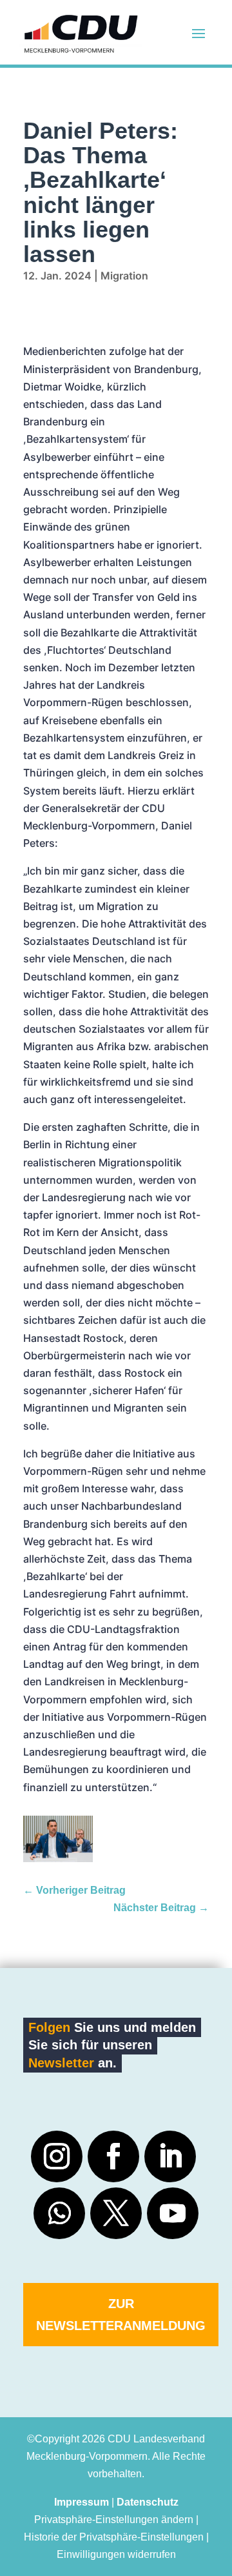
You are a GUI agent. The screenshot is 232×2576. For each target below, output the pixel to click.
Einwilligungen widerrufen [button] (116, 2554)
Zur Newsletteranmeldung (121, 2315)
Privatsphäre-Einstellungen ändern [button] (114, 2520)
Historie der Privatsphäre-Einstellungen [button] (114, 2537)
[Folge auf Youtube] (173, 2213)
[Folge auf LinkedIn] (170, 2156)
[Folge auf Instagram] (57, 2156)
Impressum (82, 2502)
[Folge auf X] (116, 2213)
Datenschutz (148, 2502)
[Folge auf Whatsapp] (59, 2213)
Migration (124, 276)
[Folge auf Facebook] (113, 2156)
